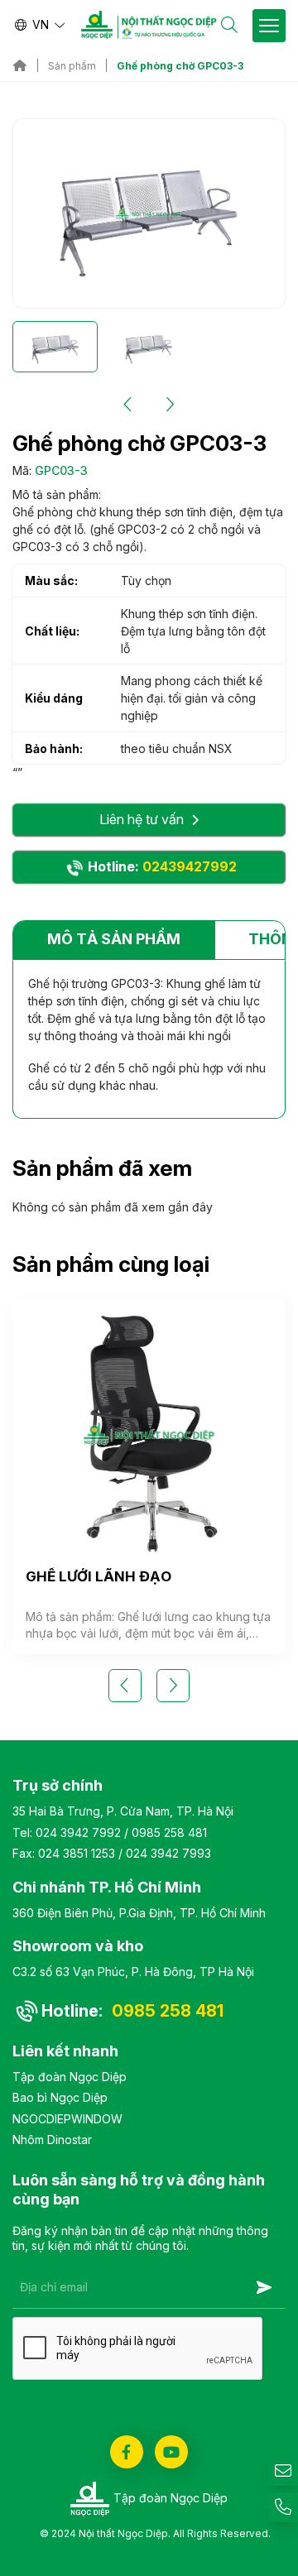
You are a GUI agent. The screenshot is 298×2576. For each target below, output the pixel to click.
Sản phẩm (72, 66)
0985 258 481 (169, 1832)
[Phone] (283, 2507)
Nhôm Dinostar (52, 2139)
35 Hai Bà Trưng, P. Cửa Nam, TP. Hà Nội (123, 1811)
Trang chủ (20, 65)
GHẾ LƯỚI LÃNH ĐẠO (99, 1576)
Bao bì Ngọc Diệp (60, 2097)
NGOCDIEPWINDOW (67, 2119)
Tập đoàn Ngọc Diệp (70, 2077)
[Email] (283, 2471)
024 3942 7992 (78, 1832)
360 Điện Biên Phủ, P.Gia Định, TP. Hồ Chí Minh (139, 1913)
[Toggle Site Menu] (269, 26)
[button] (128, 405)
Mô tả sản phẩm (114, 939)
